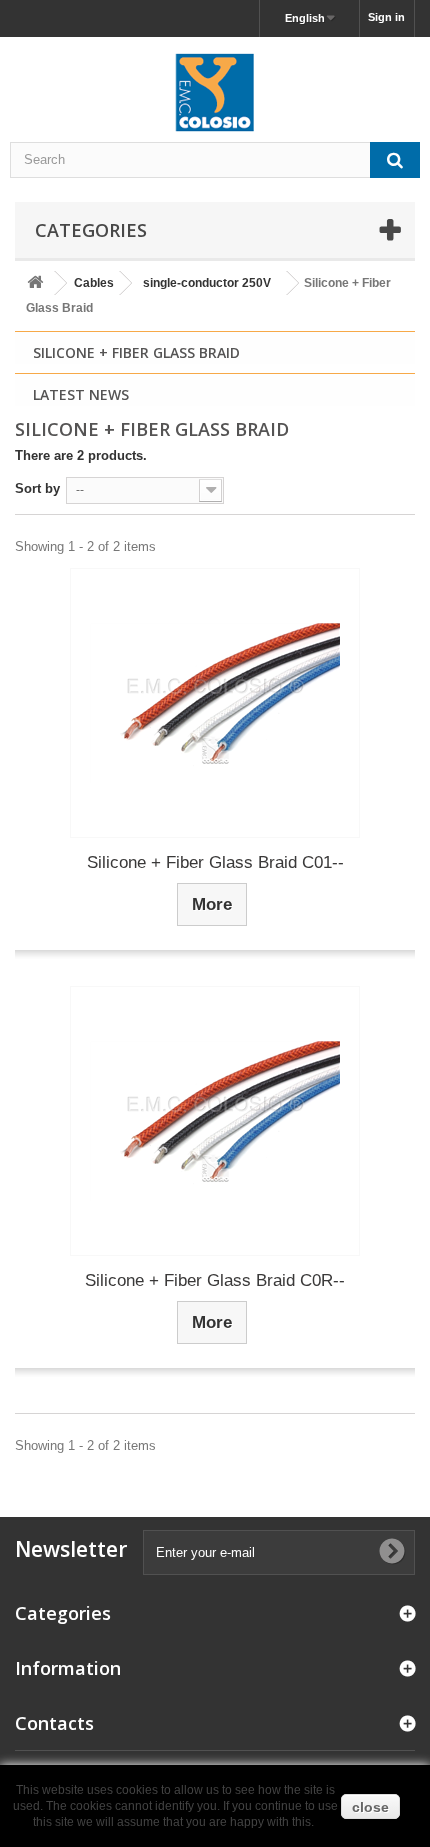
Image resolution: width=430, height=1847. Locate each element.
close (370, 1807)
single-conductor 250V (207, 283)
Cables (94, 283)
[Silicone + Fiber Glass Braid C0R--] (215, 1121)
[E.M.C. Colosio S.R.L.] (215, 92)
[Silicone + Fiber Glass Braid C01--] (215, 703)
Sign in (386, 17)
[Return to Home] (35, 283)
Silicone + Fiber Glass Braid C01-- (215, 862)
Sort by (37, 488)
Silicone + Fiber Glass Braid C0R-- (215, 1280)
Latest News (81, 394)
